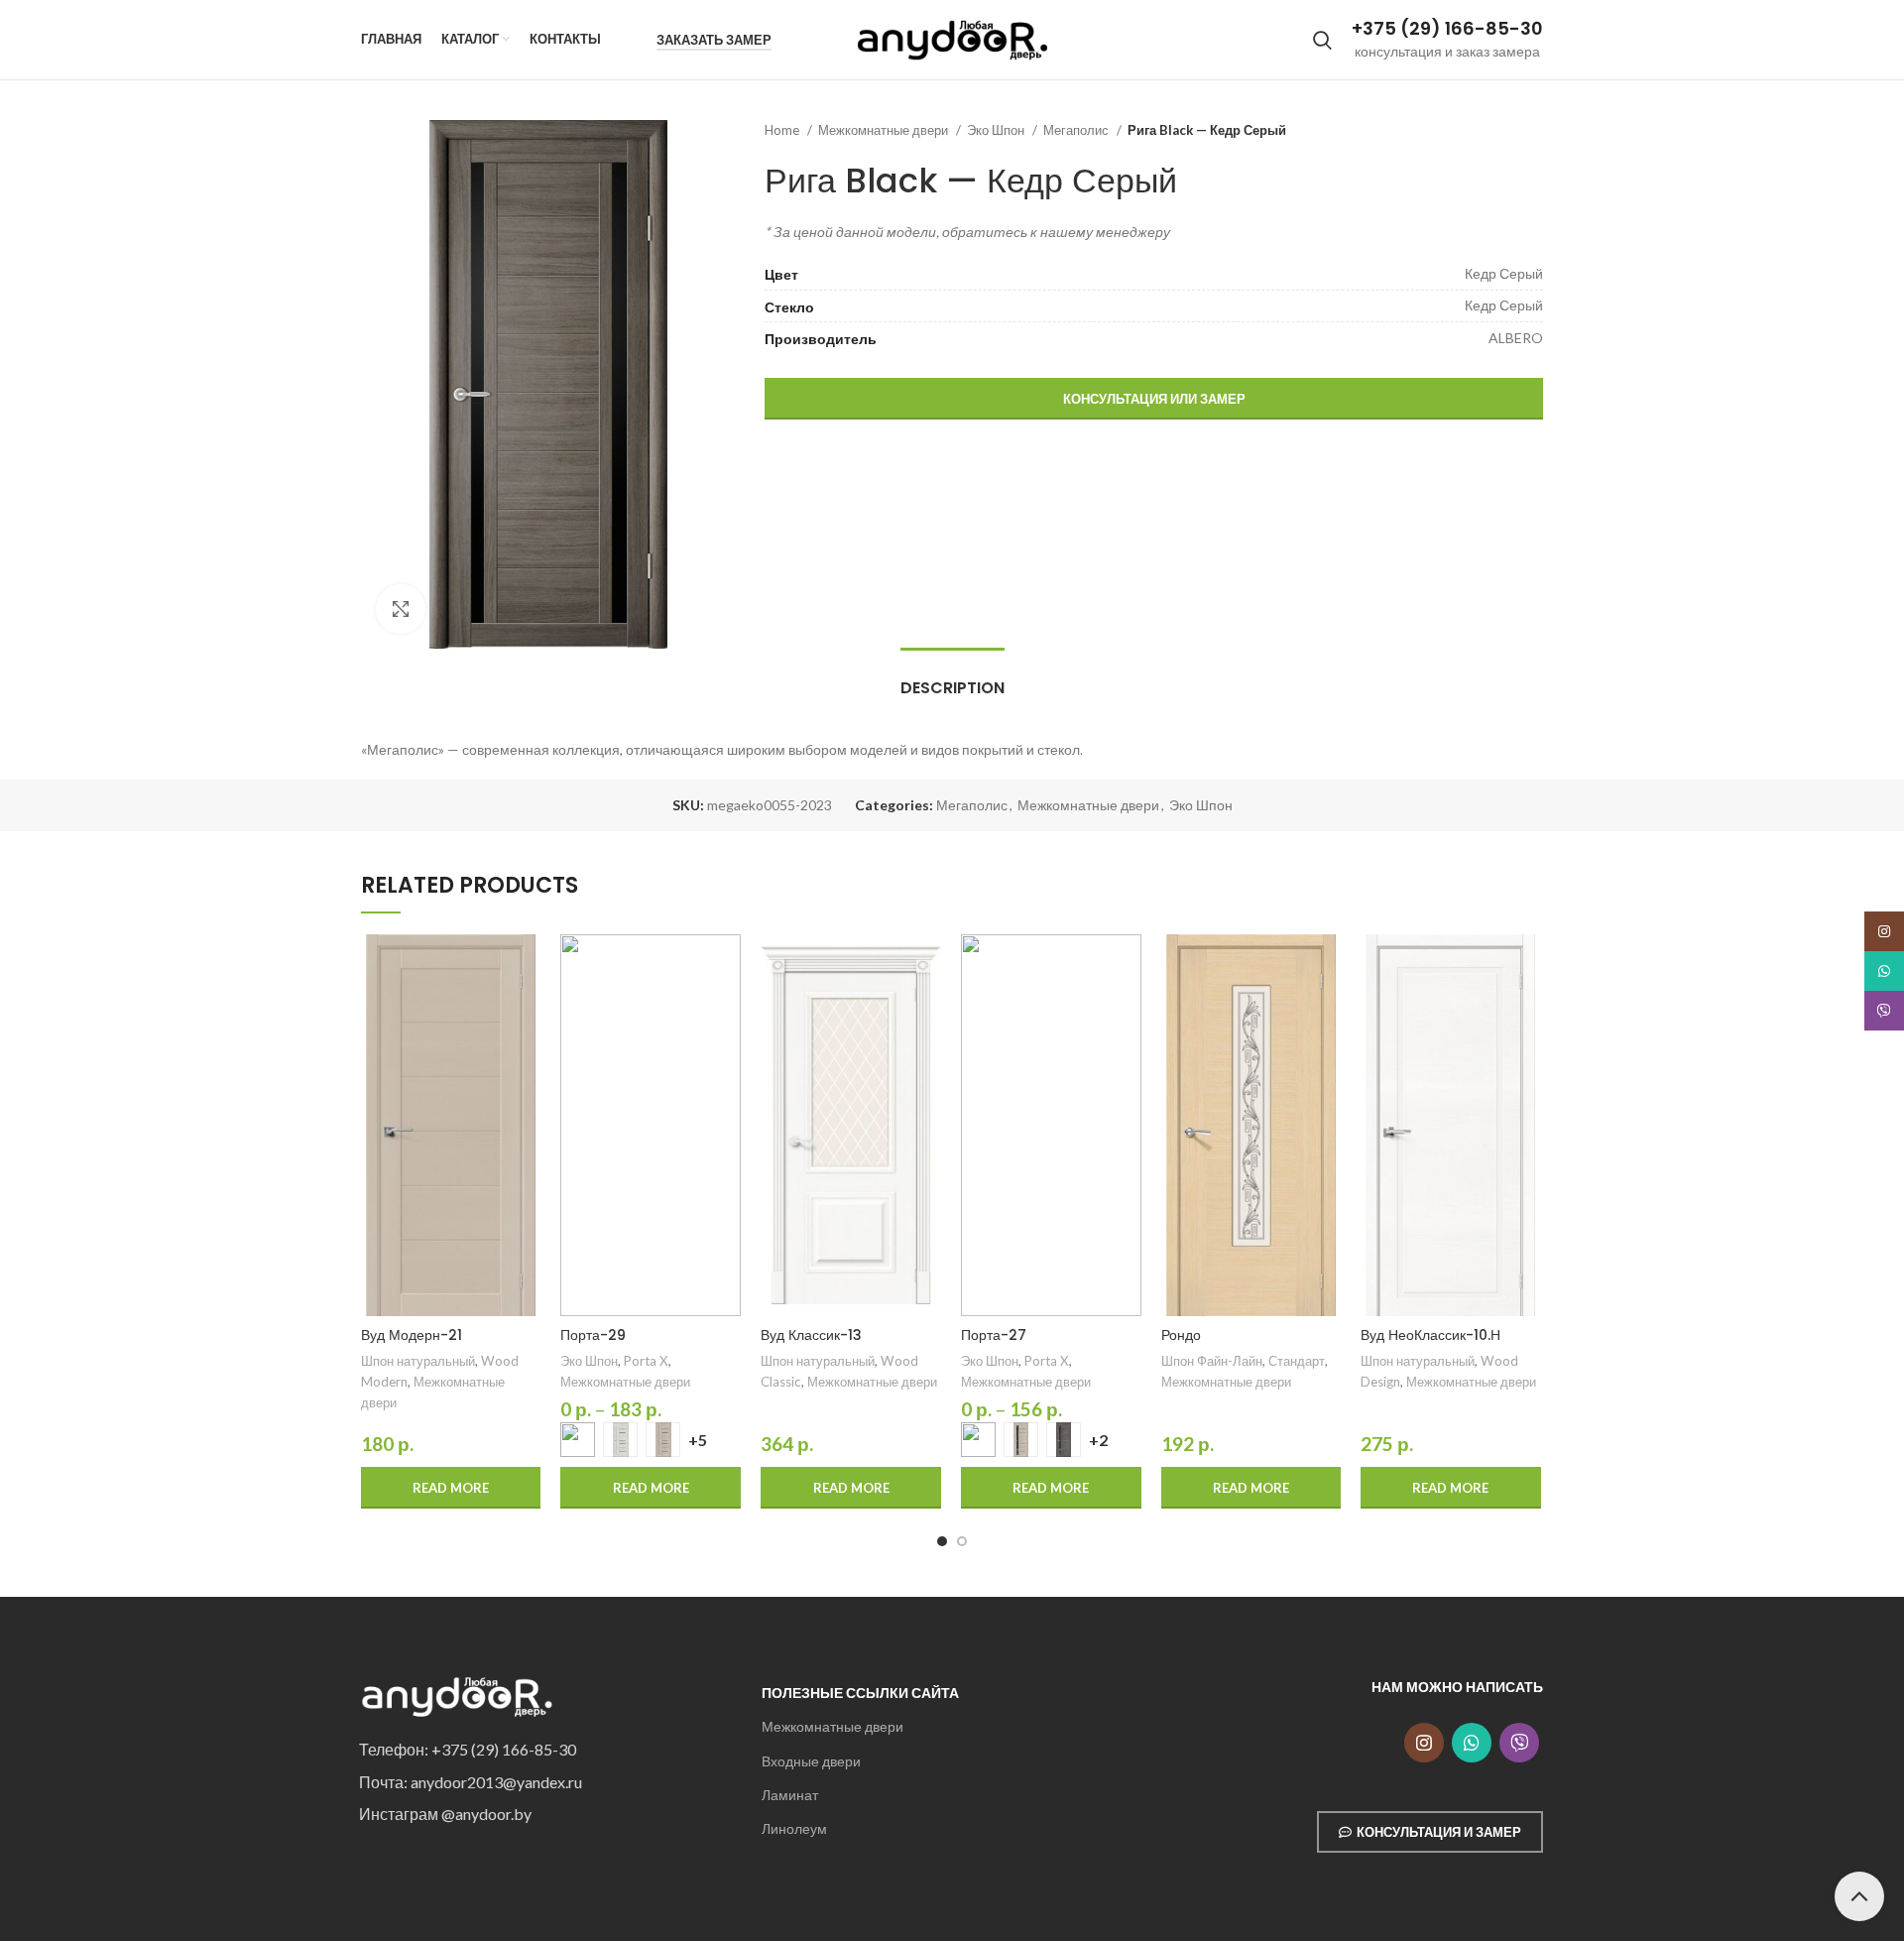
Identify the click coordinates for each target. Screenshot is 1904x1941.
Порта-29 (593, 1335)
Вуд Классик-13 (811, 1335)
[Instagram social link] (1424, 1743)
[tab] (952, 678)
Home (783, 130)
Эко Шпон (997, 130)
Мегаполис (1077, 130)
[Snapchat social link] (1519, 1743)
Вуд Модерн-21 (412, 1335)
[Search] (1322, 40)
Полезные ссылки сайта (860, 1693)
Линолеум (794, 1828)
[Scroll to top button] (1859, 1896)
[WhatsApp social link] (1472, 1743)
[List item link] (545, 1750)
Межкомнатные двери (885, 130)
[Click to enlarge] (401, 609)
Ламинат (790, 1795)
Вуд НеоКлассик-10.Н (1430, 1335)
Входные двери (811, 1761)
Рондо (1181, 1335)
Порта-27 (994, 1335)
